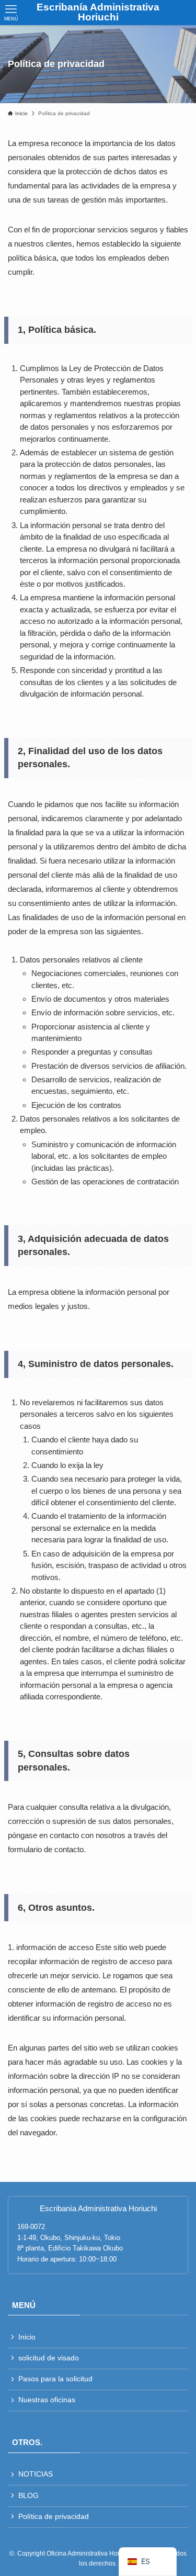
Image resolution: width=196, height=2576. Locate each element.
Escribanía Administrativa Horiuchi (98, 13)
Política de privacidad (54, 2517)
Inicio (27, 2337)
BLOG (28, 2496)
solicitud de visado (49, 2358)
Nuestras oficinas (47, 2400)
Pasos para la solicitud (55, 2379)
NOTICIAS (36, 2474)
